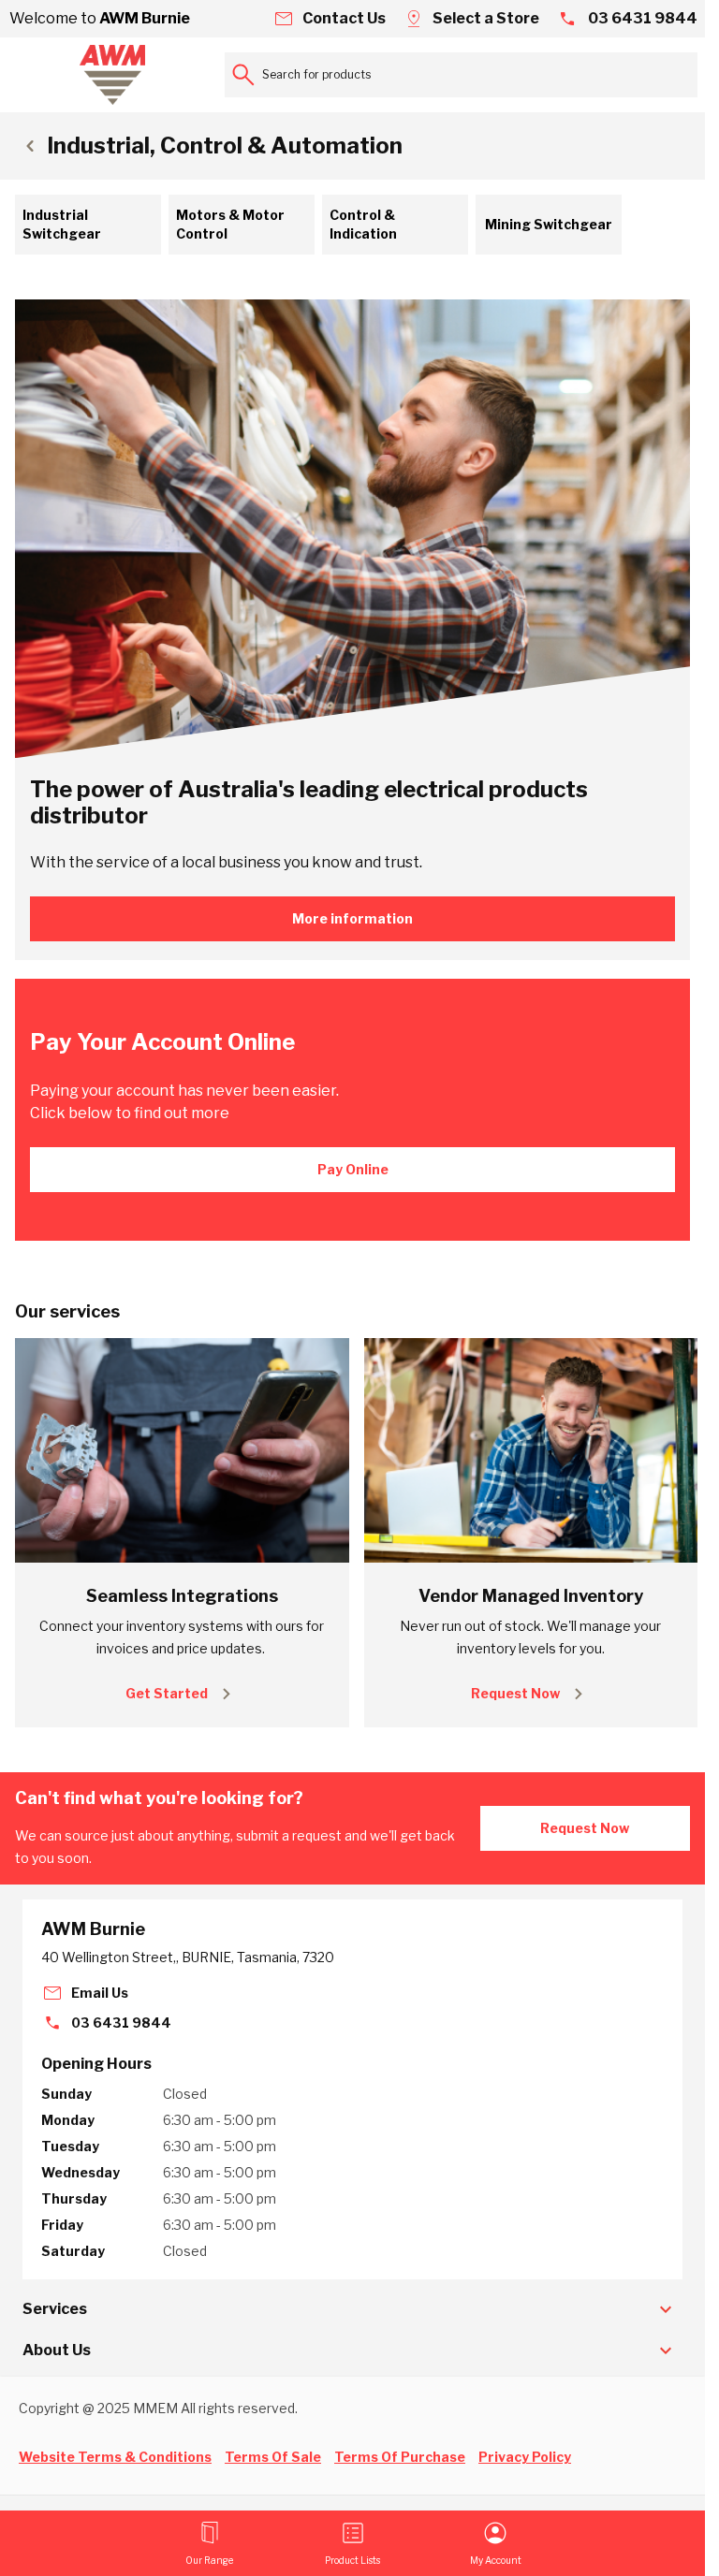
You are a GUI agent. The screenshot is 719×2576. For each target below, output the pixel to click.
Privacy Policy (525, 2457)
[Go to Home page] (112, 75)
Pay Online (353, 1169)
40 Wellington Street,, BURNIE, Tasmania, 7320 (188, 1957)
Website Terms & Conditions (115, 2457)
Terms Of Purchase (400, 2457)
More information (352, 918)
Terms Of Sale (273, 2457)
